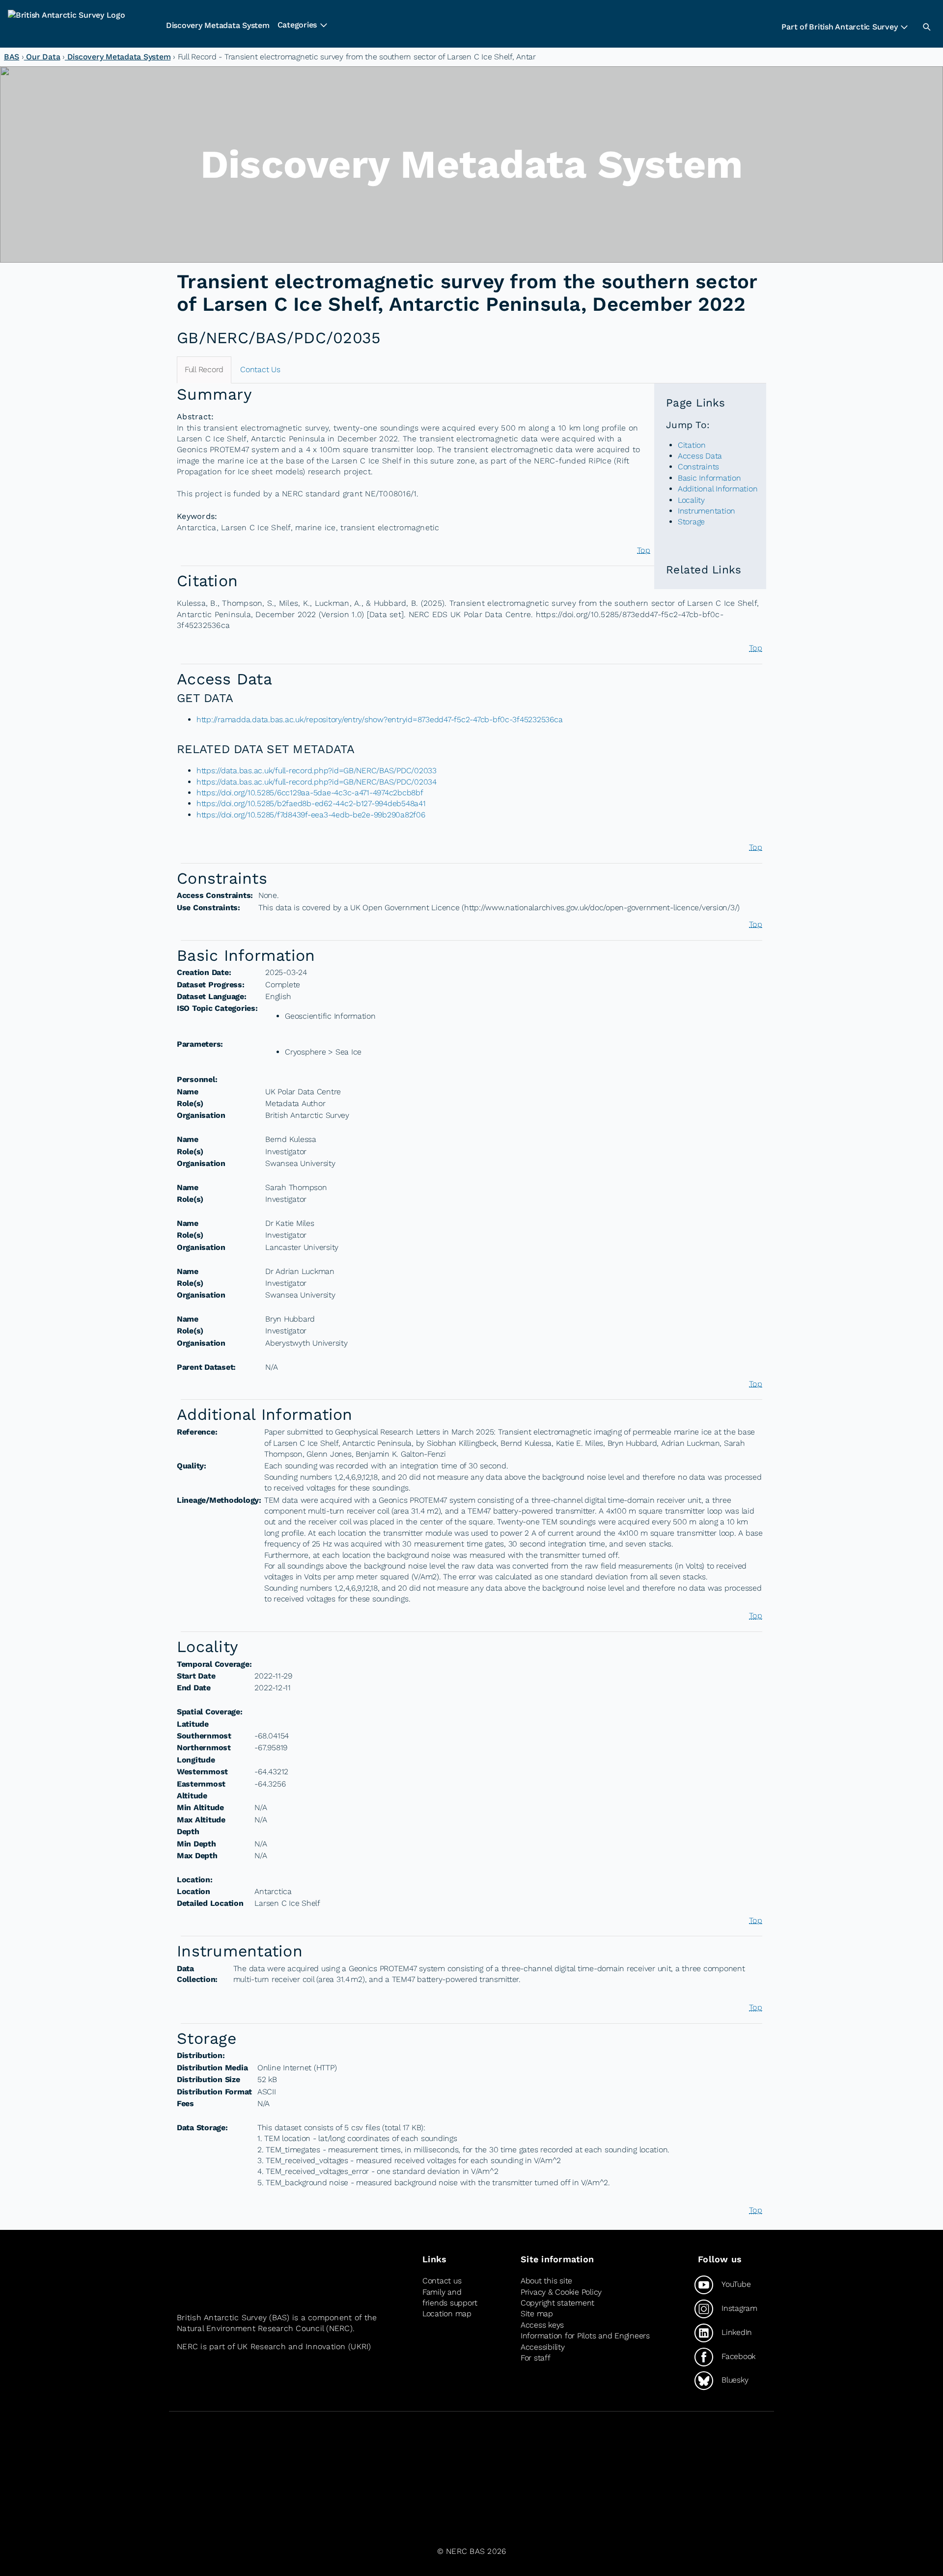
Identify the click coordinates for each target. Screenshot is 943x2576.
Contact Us (260, 369)
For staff (536, 2358)
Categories (297, 25)
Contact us (442, 2281)
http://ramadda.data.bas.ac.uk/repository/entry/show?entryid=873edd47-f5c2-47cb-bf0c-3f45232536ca (379, 719)
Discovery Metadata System (218, 25)
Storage (691, 522)
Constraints (698, 467)
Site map (537, 2314)
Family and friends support (450, 2297)
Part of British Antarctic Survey (839, 27)
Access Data (700, 456)
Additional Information (718, 489)
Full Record (204, 369)
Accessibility (543, 2347)
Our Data (42, 57)
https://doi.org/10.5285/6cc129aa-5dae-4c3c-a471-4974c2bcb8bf (310, 793)
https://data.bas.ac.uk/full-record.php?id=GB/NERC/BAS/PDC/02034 (317, 782)
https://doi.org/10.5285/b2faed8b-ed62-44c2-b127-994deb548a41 (311, 803)
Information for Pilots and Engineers (585, 2336)
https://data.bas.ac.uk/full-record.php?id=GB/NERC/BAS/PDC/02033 (317, 771)
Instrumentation (707, 511)
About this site (546, 2281)
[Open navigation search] (926, 27)
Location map (447, 2314)
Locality (691, 500)
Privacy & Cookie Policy (561, 2292)
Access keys (542, 2325)
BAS (12, 57)
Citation (692, 445)
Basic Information (709, 478)
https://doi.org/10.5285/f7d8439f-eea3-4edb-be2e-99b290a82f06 (311, 815)
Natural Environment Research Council (250, 2328)
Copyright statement (557, 2303)
